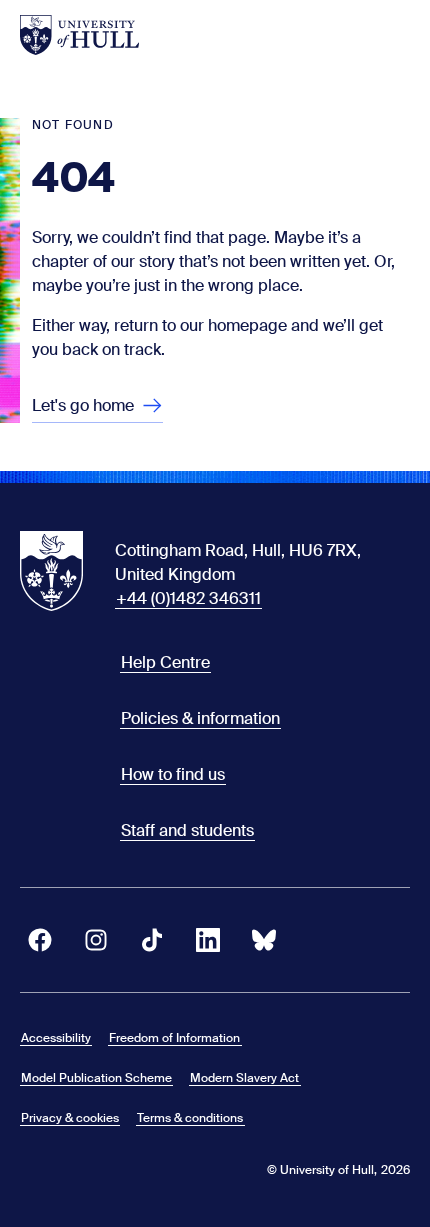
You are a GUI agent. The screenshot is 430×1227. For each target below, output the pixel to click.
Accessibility (56, 1038)
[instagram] (96, 940)
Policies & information (200, 718)
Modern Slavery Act (244, 1078)
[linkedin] (208, 940)
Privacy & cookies (70, 1118)
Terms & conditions (190, 1118)
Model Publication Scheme (96, 1078)
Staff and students (187, 830)
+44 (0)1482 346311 (188, 598)
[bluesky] (264, 940)
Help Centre (165, 662)
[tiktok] (152, 940)
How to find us (173, 774)
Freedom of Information (174, 1038)
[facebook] (40, 940)
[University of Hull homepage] (79, 35)
